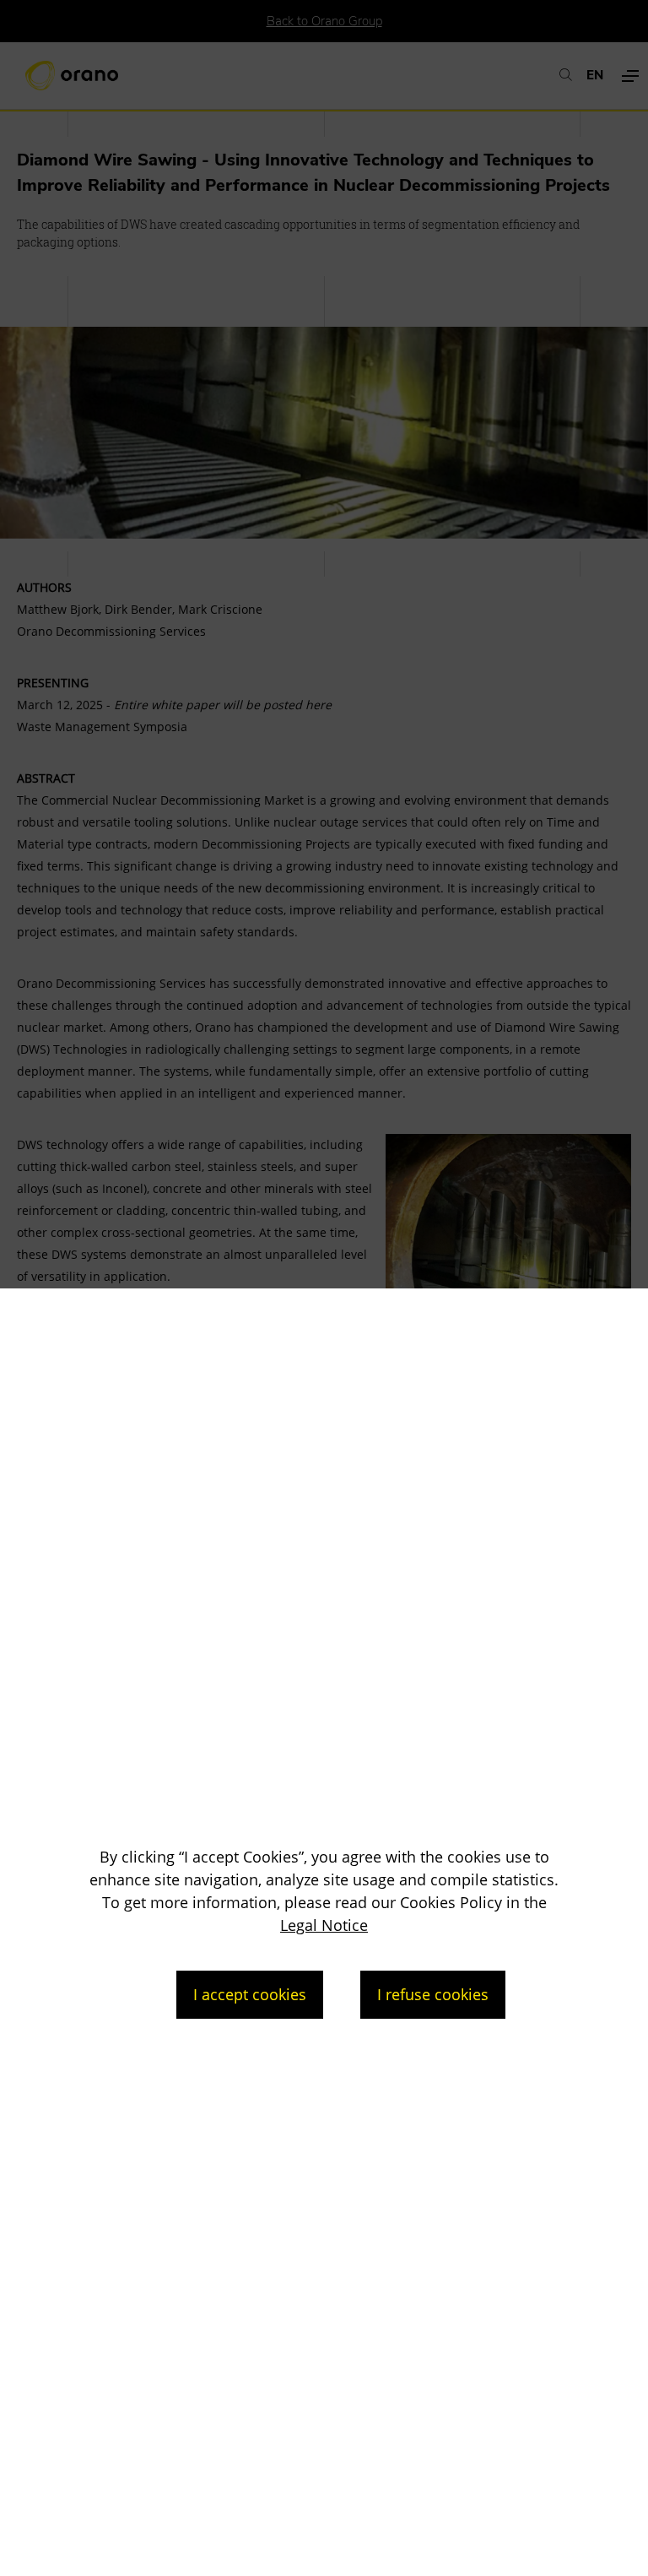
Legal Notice (324, 1925)
